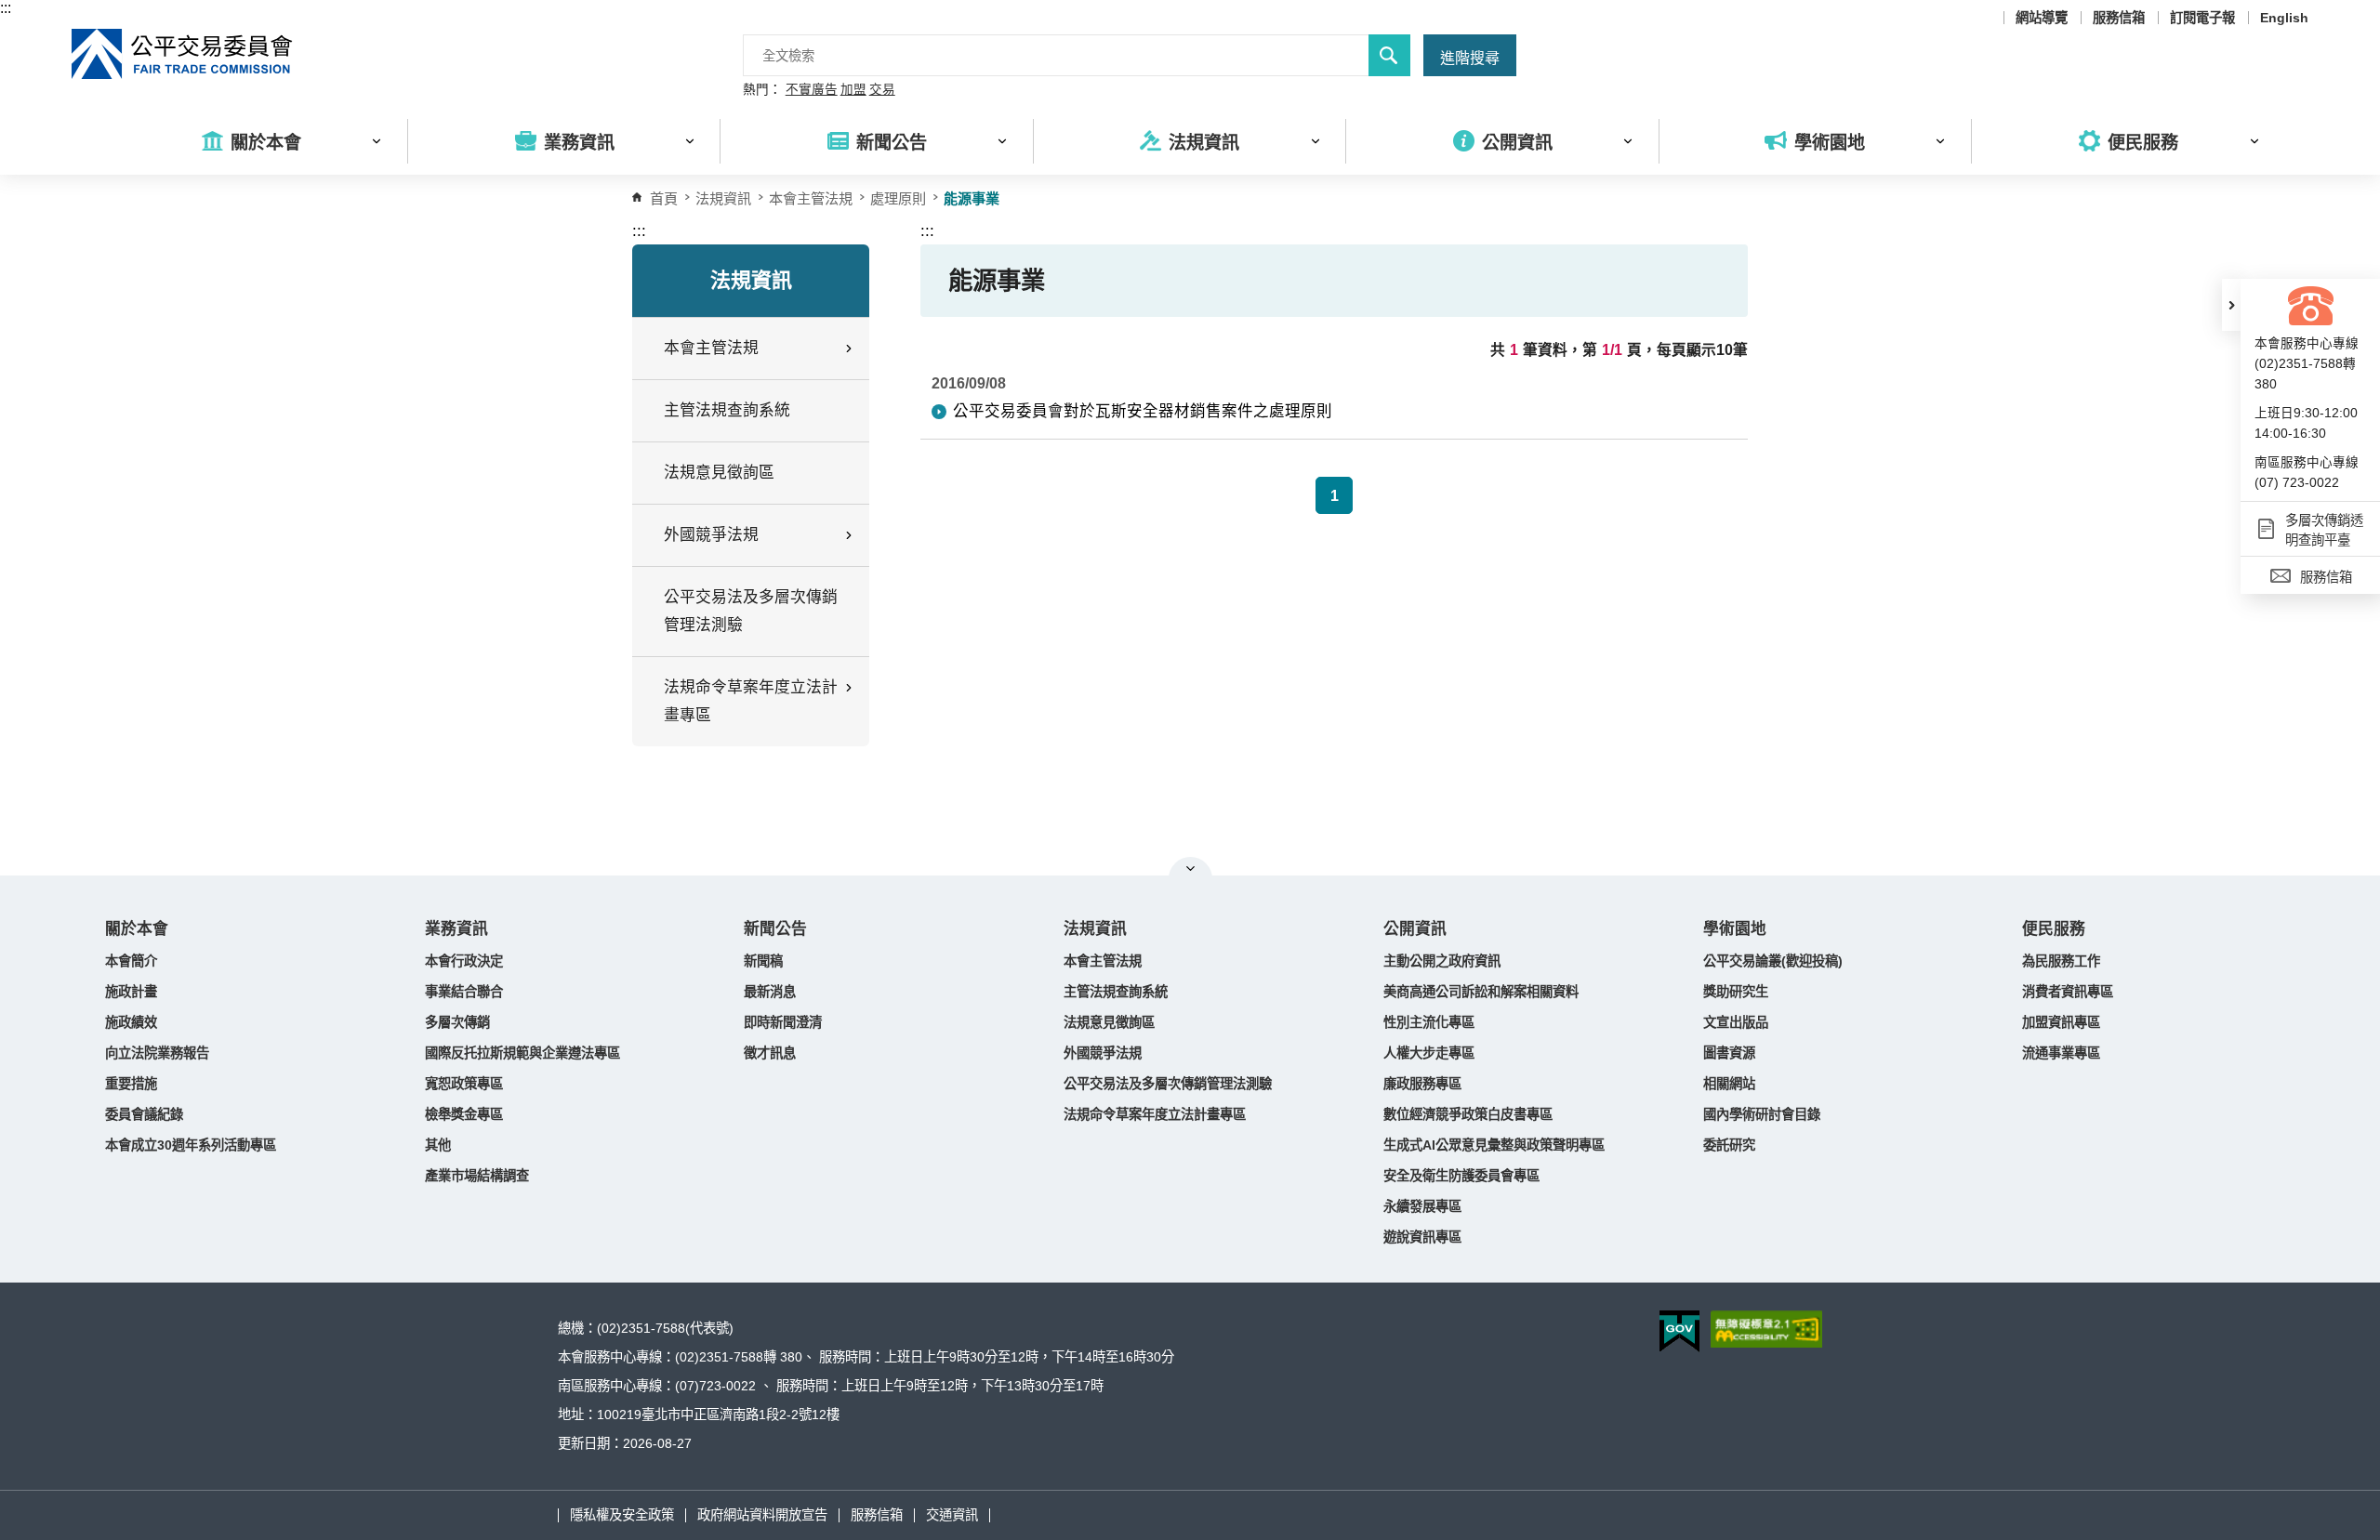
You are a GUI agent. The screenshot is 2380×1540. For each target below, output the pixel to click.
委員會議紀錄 (144, 1114)
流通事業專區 (2061, 1053)
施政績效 (131, 1022)
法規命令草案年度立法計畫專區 (1155, 1114)
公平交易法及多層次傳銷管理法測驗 (751, 611)
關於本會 (137, 929)
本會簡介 (131, 961)
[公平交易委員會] (183, 54)
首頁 (664, 198)
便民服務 (2054, 929)
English (2284, 18)
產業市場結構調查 (477, 1176)
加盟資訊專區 (2061, 1022)
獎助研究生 (1736, 992)
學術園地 (1735, 929)
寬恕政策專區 (464, 1084)
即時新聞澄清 (783, 1022)
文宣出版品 (1736, 1022)
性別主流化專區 (1429, 1022)
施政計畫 (131, 992)
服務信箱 (2119, 18)
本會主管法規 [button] (711, 348)
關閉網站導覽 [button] (1190, 868)
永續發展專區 (1422, 1206)
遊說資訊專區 (1422, 1237)
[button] (2231, 305)
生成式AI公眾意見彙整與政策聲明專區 (1494, 1145)
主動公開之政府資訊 (1442, 961)
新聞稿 (763, 961)
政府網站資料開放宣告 (762, 1515)
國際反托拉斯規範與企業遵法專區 (522, 1053)
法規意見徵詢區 (719, 473)
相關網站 (1729, 1084)
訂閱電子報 (2202, 18)
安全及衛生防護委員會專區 (1461, 1176)
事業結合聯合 (464, 992)
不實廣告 (812, 90)
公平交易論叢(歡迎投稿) (1773, 961)
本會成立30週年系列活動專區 (191, 1145)
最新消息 (770, 992)
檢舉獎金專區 (464, 1114)
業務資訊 (456, 929)
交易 (882, 90)
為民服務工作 (2061, 961)
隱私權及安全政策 (622, 1515)
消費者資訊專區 (2068, 992)
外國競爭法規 (1103, 1053)
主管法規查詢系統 (727, 410)
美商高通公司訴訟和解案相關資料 (1481, 992)
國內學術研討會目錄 (1762, 1114)
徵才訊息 (770, 1053)
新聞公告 (775, 929)
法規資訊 (1095, 929)
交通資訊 (952, 1515)
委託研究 (1729, 1145)
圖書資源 (1729, 1053)
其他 (438, 1145)
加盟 (853, 90)
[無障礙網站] (1766, 1329)
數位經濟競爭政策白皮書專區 (1468, 1114)
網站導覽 (2042, 18)
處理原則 (898, 198)
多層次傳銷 (457, 1022)
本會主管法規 (811, 198)
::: (6, 8)
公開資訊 (1415, 929)
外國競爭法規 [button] (711, 535)
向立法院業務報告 (157, 1053)
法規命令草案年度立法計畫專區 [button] (751, 701)
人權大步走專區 (1429, 1053)
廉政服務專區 (1422, 1084)
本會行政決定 (464, 961)
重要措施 (131, 1084)
